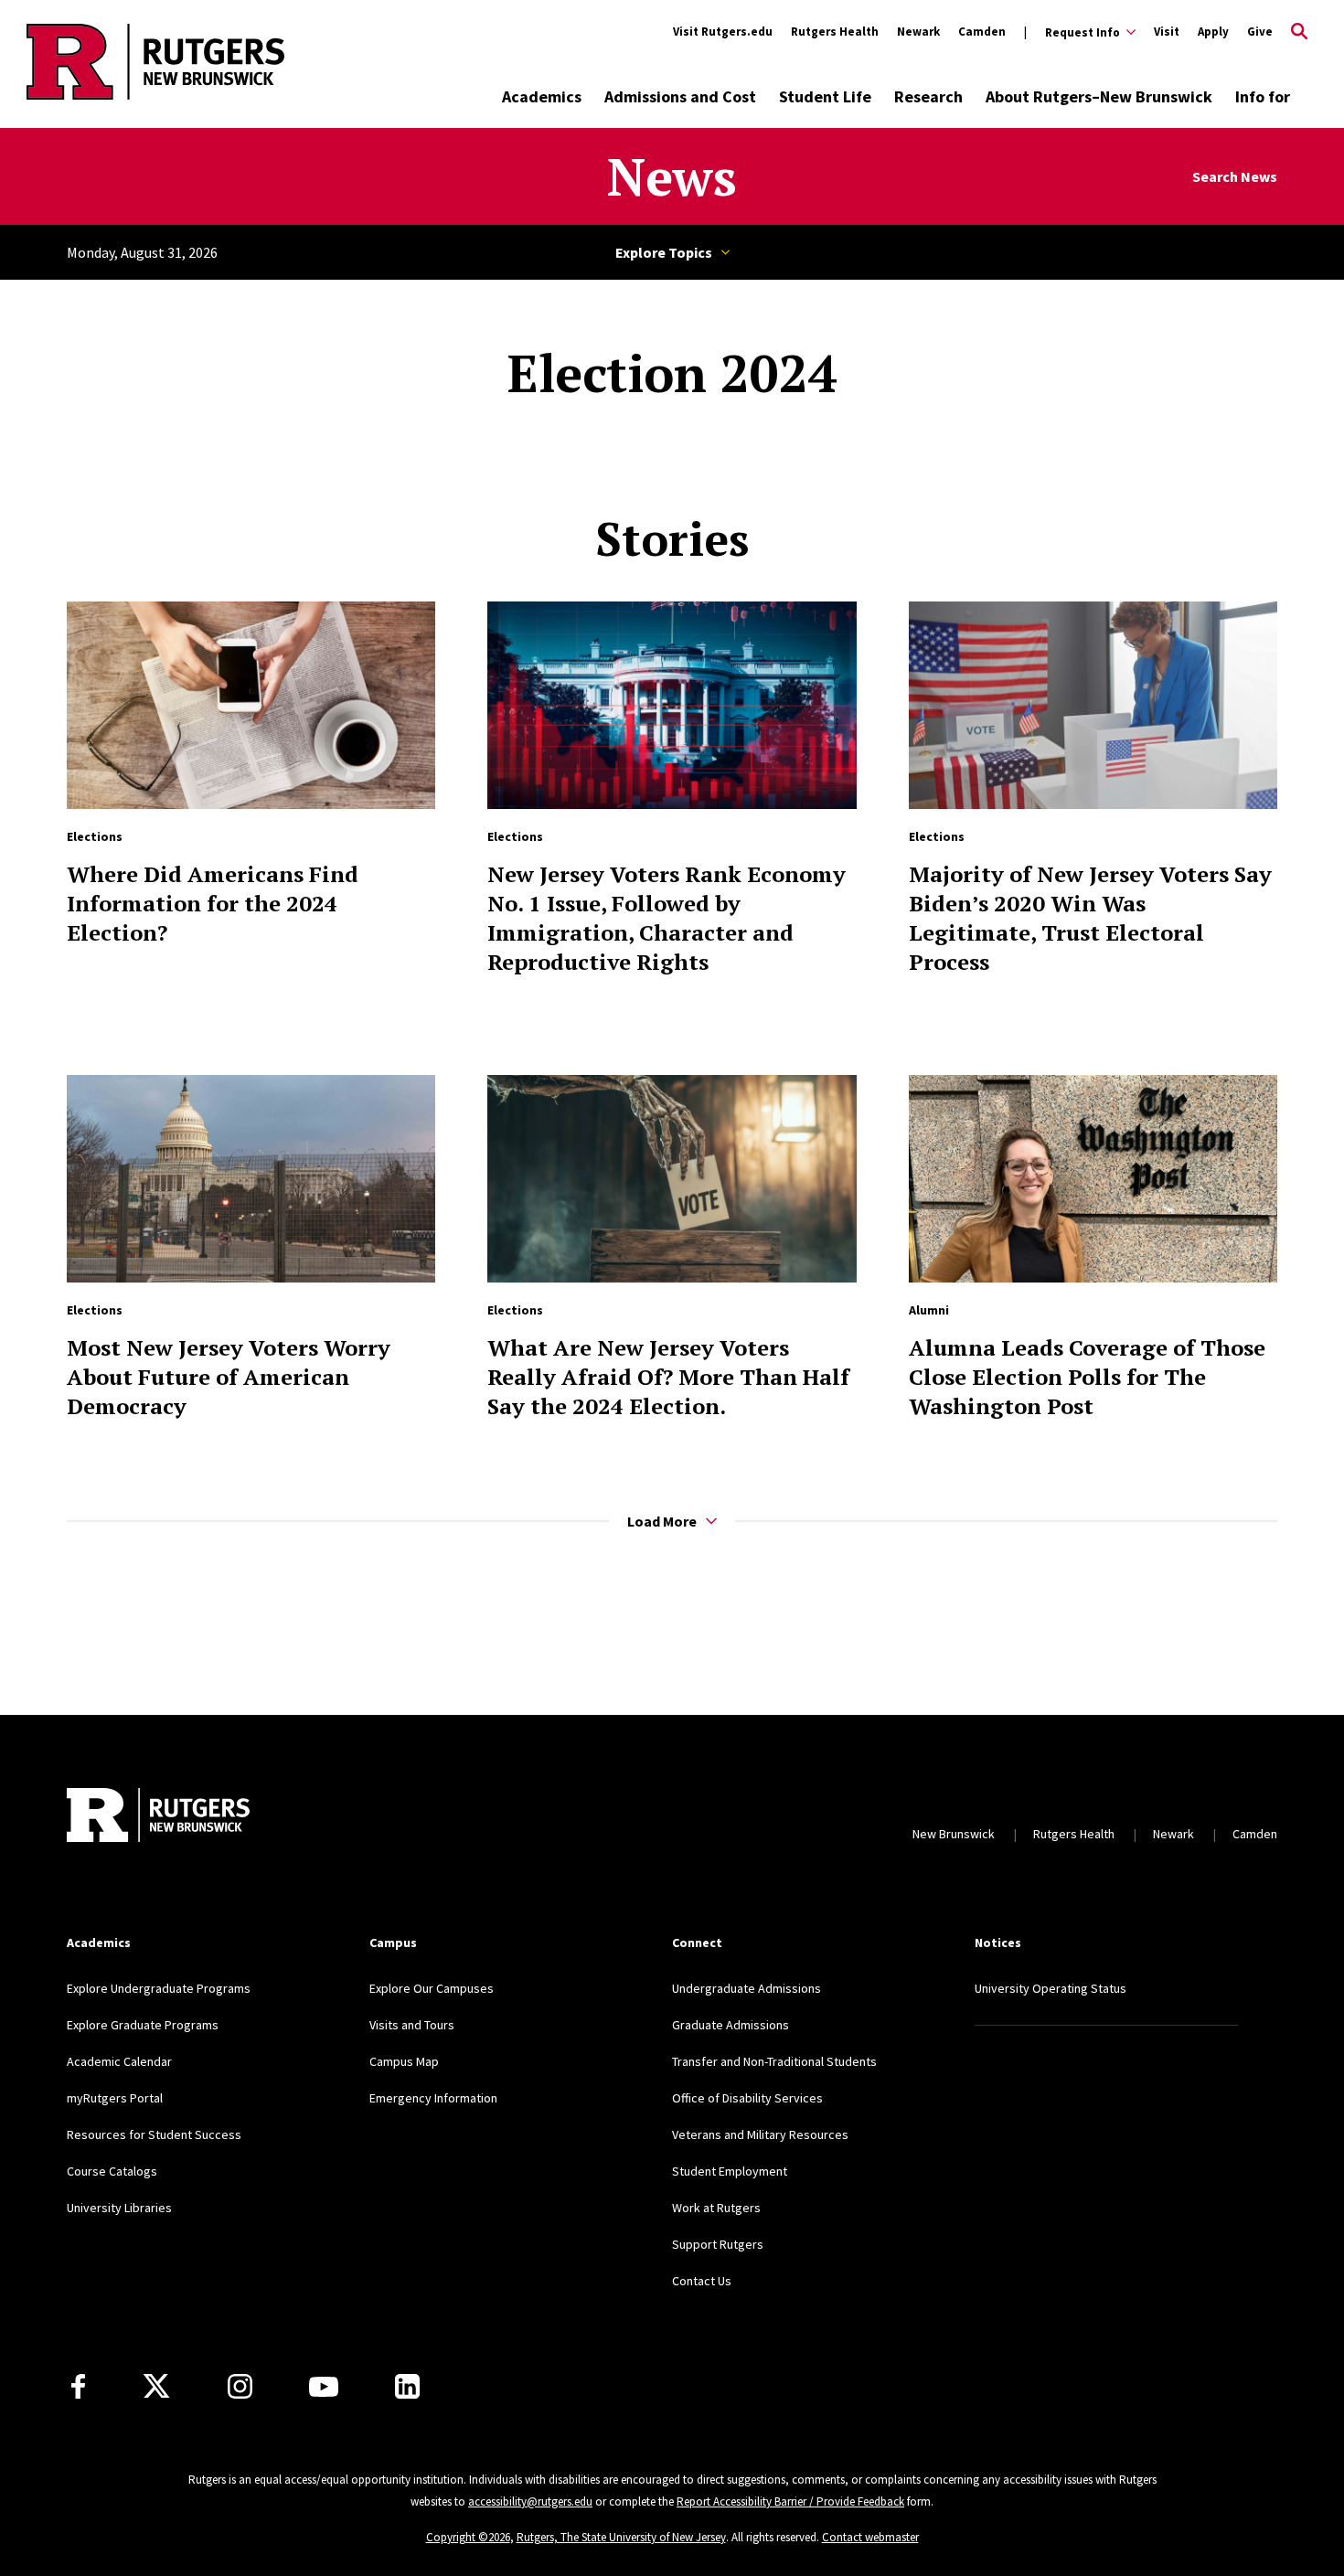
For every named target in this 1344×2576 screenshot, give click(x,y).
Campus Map (404, 2061)
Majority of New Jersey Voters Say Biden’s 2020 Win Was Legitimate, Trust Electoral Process (1090, 918)
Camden (982, 32)
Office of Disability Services (747, 2098)
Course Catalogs (112, 2171)
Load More (662, 1521)
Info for (1263, 96)
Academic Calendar (119, 2061)
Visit (1167, 32)
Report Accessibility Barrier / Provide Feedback (790, 2501)
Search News (1235, 177)
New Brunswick (954, 1834)
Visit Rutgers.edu (723, 32)
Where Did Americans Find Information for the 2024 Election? (213, 903)
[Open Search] (1299, 32)
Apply (1213, 32)
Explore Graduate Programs (143, 2025)
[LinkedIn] (407, 2386)
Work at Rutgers (716, 2208)
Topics (672, 252)
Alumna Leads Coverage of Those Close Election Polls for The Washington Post (1087, 1377)
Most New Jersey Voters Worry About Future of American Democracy (229, 1377)
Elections (95, 836)
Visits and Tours (412, 2025)
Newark (918, 32)
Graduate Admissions (731, 2025)
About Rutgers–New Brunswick (1099, 96)
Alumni (929, 1310)
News (672, 176)
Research (928, 96)
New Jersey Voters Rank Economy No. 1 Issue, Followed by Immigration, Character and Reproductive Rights (667, 918)
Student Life (825, 96)
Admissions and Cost (680, 96)
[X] (156, 2387)
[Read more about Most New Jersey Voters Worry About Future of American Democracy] (251, 1179)
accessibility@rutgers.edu (530, 2501)
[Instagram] (240, 2386)
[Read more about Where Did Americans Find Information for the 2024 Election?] (251, 705)
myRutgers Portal (115, 2098)
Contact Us (702, 2281)
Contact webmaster (870, 2537)
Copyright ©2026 (468, 2537)
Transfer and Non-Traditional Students (774, 2061)
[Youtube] (324, 2387)
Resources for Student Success (154, 2134)
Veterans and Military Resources (760, 2134)
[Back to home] (158, 1815)
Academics (542, 96)
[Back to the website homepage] (155, 96)
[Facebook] (78, 2386)
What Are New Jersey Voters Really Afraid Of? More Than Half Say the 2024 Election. (668, 1377)
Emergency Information (433, 2098)
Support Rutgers (718, 2244)
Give (1260, 32)
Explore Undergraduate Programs (159, 1988)
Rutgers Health (835, 32)
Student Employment (730, 2171)
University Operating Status (1051, 1988)
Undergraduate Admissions (747, 1988)
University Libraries (119, 2208)
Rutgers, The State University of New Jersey (621, 2537)
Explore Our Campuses (432, 1988)
